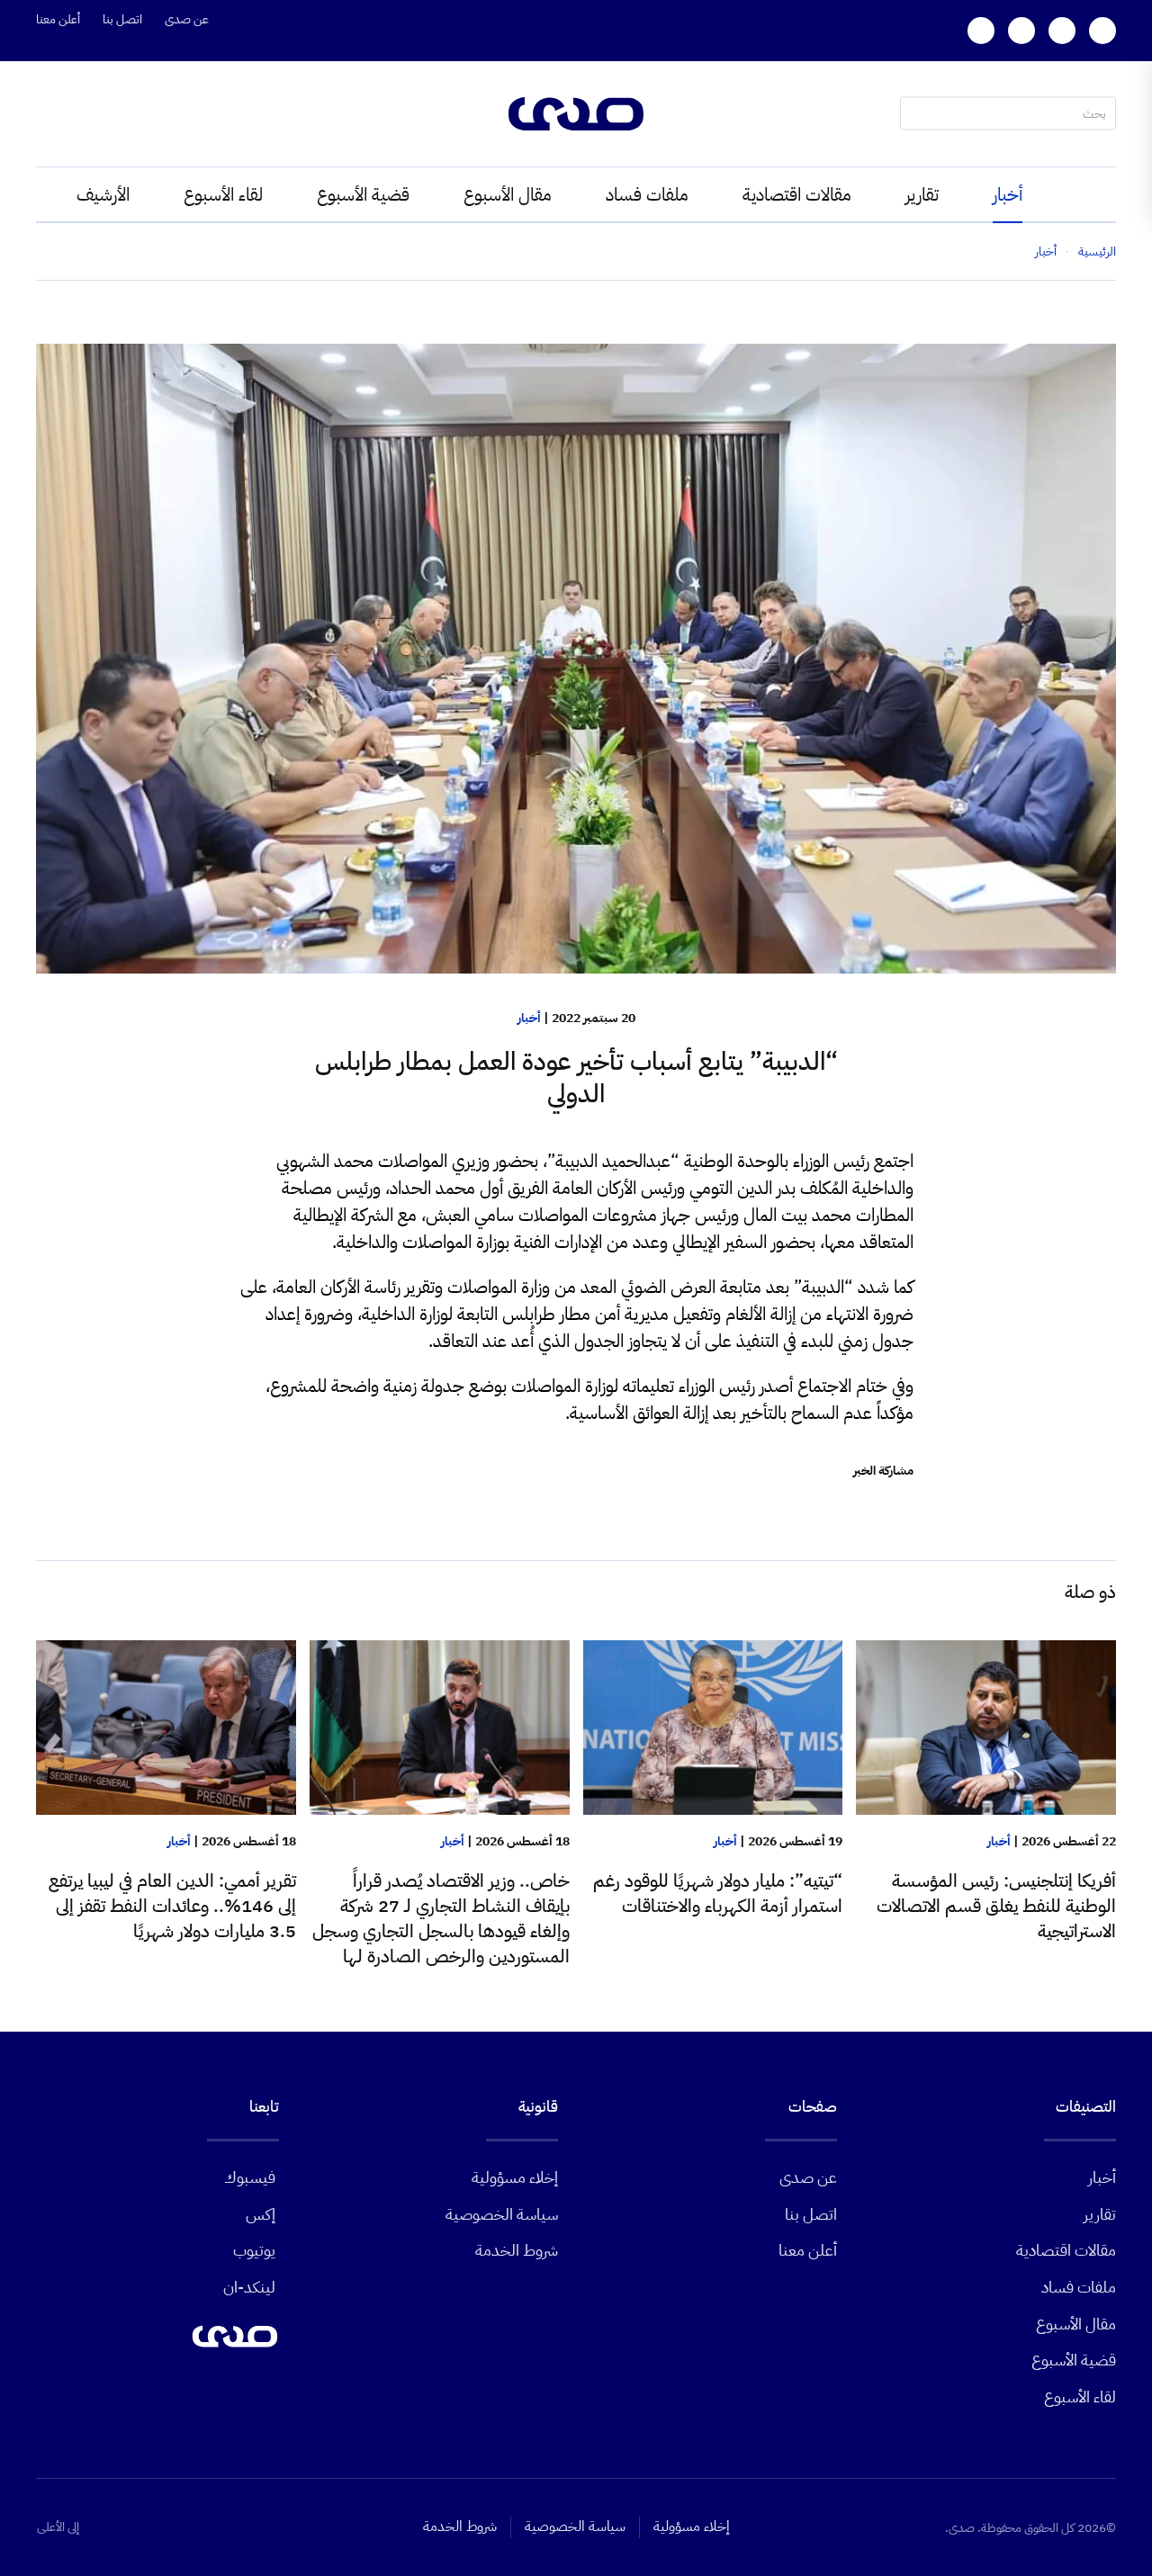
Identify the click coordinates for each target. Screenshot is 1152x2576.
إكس (261, 2214)
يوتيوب (254, 2250)
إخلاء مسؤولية (515, 2177)
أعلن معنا (58, 19)
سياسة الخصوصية (502, 2214)
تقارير (922, 194)
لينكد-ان (249, 2287)
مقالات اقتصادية (797, 194)
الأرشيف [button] (103, 194)
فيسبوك (250, 2177)
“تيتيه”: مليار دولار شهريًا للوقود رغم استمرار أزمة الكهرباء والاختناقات (718, 1893)
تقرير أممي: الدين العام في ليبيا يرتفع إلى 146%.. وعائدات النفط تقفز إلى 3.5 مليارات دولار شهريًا (172, 1906)
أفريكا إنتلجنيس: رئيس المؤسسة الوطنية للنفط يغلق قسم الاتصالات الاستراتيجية (996, 1906)
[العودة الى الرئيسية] (576, 114)
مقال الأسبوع (508, 194)
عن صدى (187, 19)
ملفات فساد (647, 194)
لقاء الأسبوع (223, 194)
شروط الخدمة (517, 2250)
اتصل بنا (122, 19)
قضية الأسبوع (363, 194)
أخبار (1008, 194)
